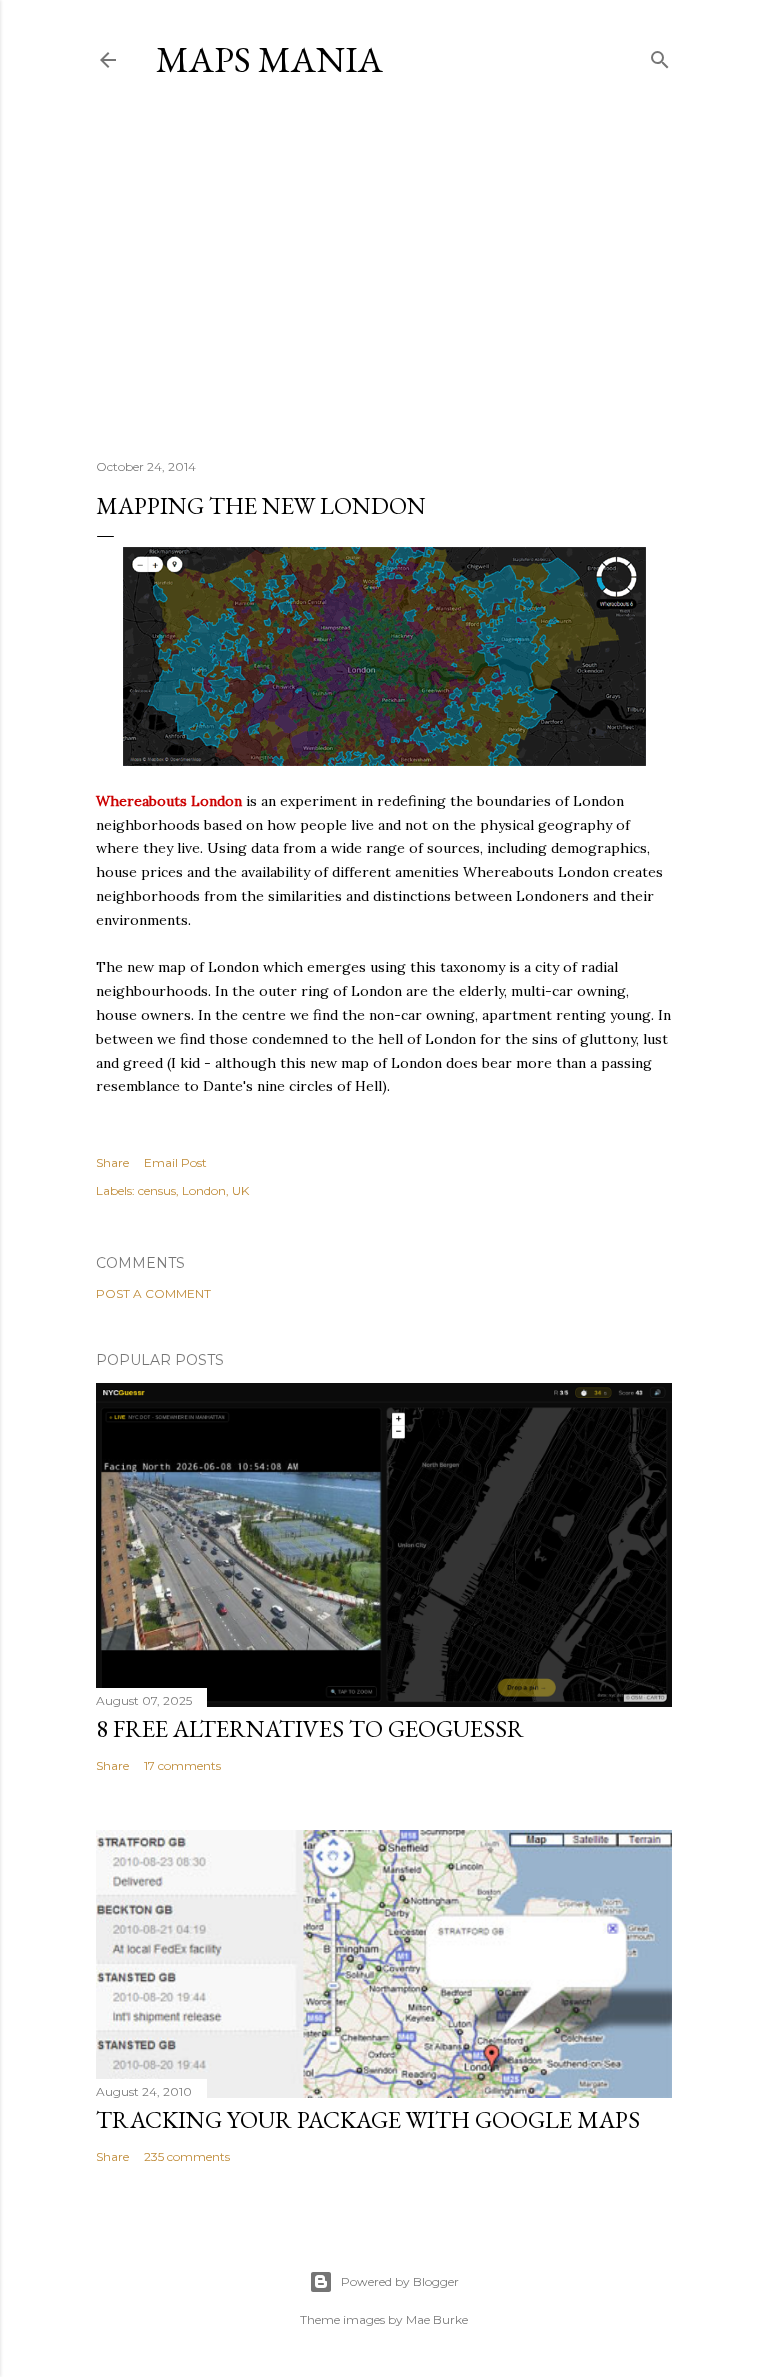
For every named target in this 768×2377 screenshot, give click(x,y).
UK (240, 1190)
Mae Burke (437, 2319)
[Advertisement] (384, 269)
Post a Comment (153, 1293)
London (204, 1190)
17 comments (182, 1765)
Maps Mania (269, 59)
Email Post (175, 1162)
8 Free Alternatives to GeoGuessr (310, 1728)
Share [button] (112, 1162)
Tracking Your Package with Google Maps (368, 2119)
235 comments (187, 2156)
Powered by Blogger (400, 2281)
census (157, 1190)
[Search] (660, 55)
